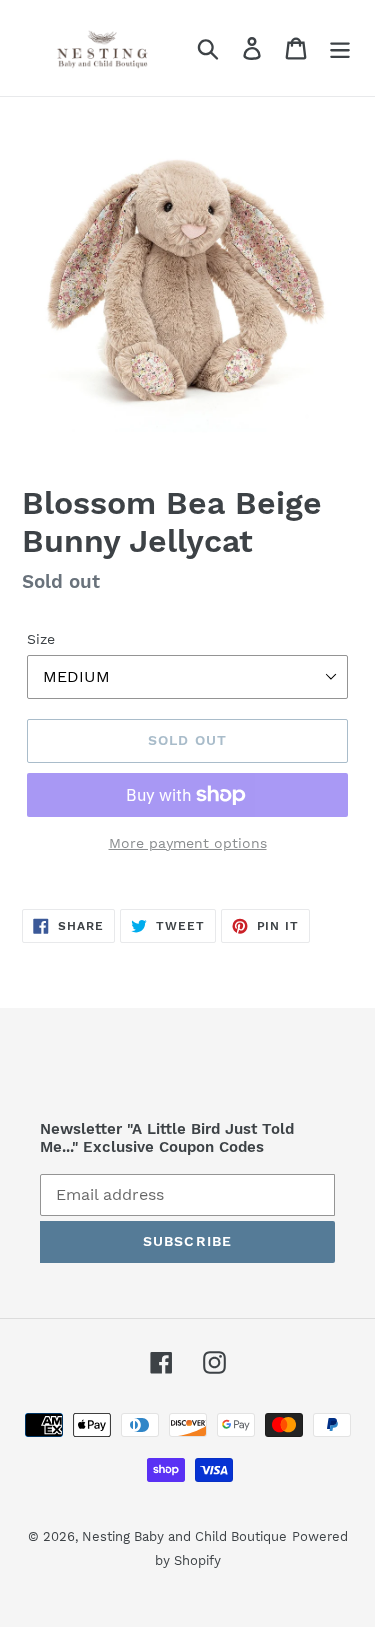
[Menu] (340, 48)
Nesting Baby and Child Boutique (184, 1536)
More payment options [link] (188, 843)
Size (41, 639)
